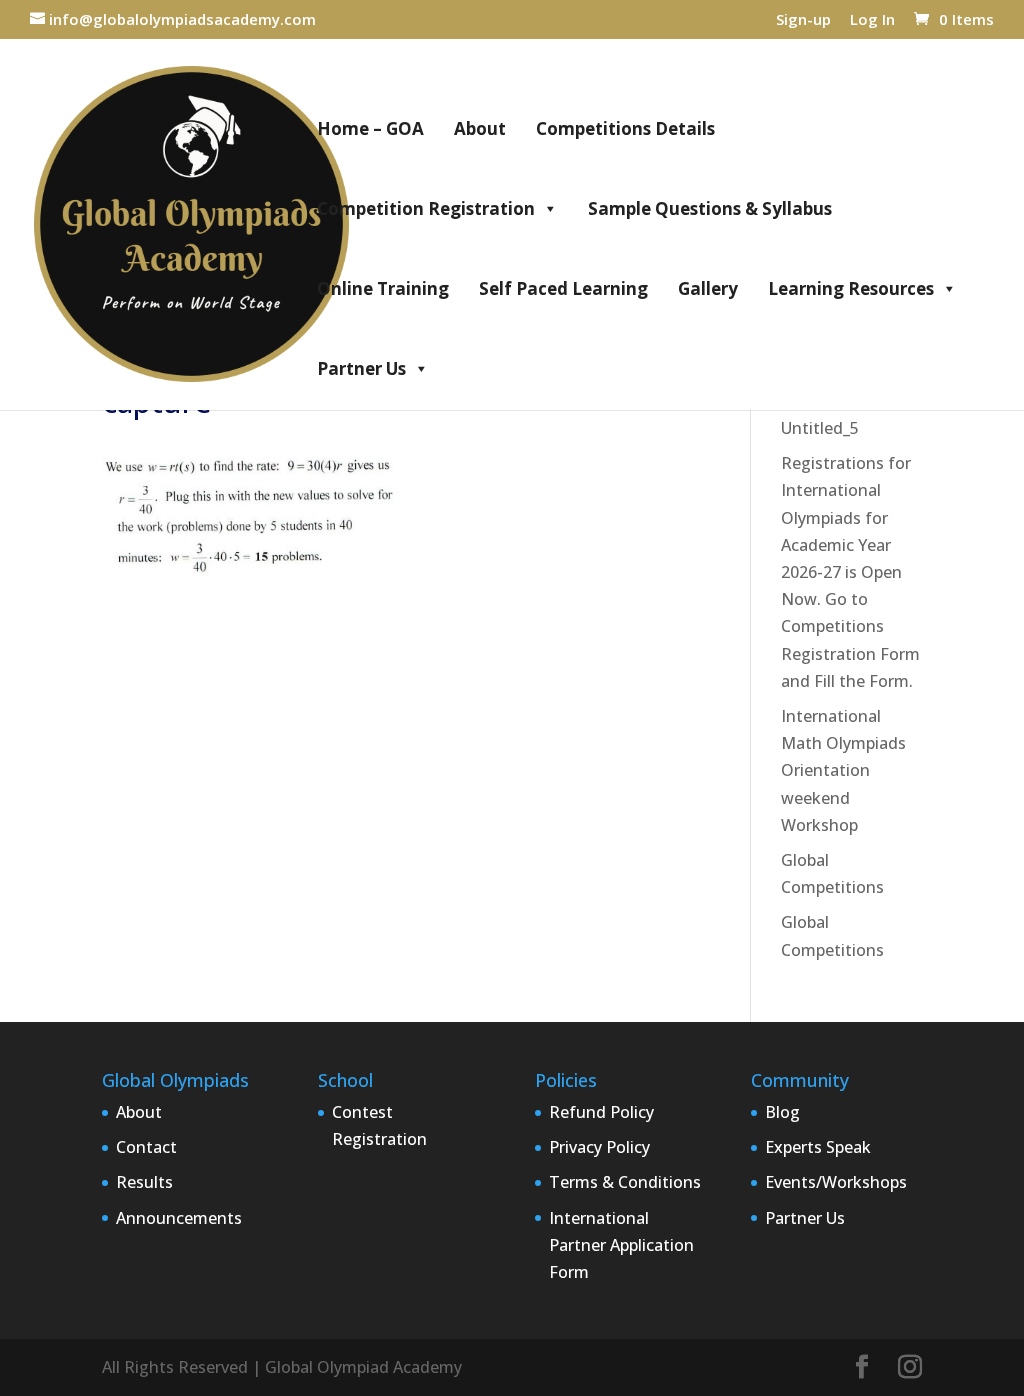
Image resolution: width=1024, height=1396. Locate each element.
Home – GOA (370, 128)
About (480, 128)
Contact (146, 1147)
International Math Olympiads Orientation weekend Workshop (843, 770)
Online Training (383, 288)
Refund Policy (601, 1112)
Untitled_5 (820, 428)
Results (144, 1182)
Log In (872, 20)
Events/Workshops (836, 1182)
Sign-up (803, 20)
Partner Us (361, 368)
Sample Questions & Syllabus (710, 208)
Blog (782, 1112)
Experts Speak (818, 1147)
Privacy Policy (599, 1147)
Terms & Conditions (625, 1182)
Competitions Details (625, 128)
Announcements (179, 1218)
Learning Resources (851, 288)
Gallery (708, 288)
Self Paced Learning (563, 288)
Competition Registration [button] (426, 208)
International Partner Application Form (621, 1245)
